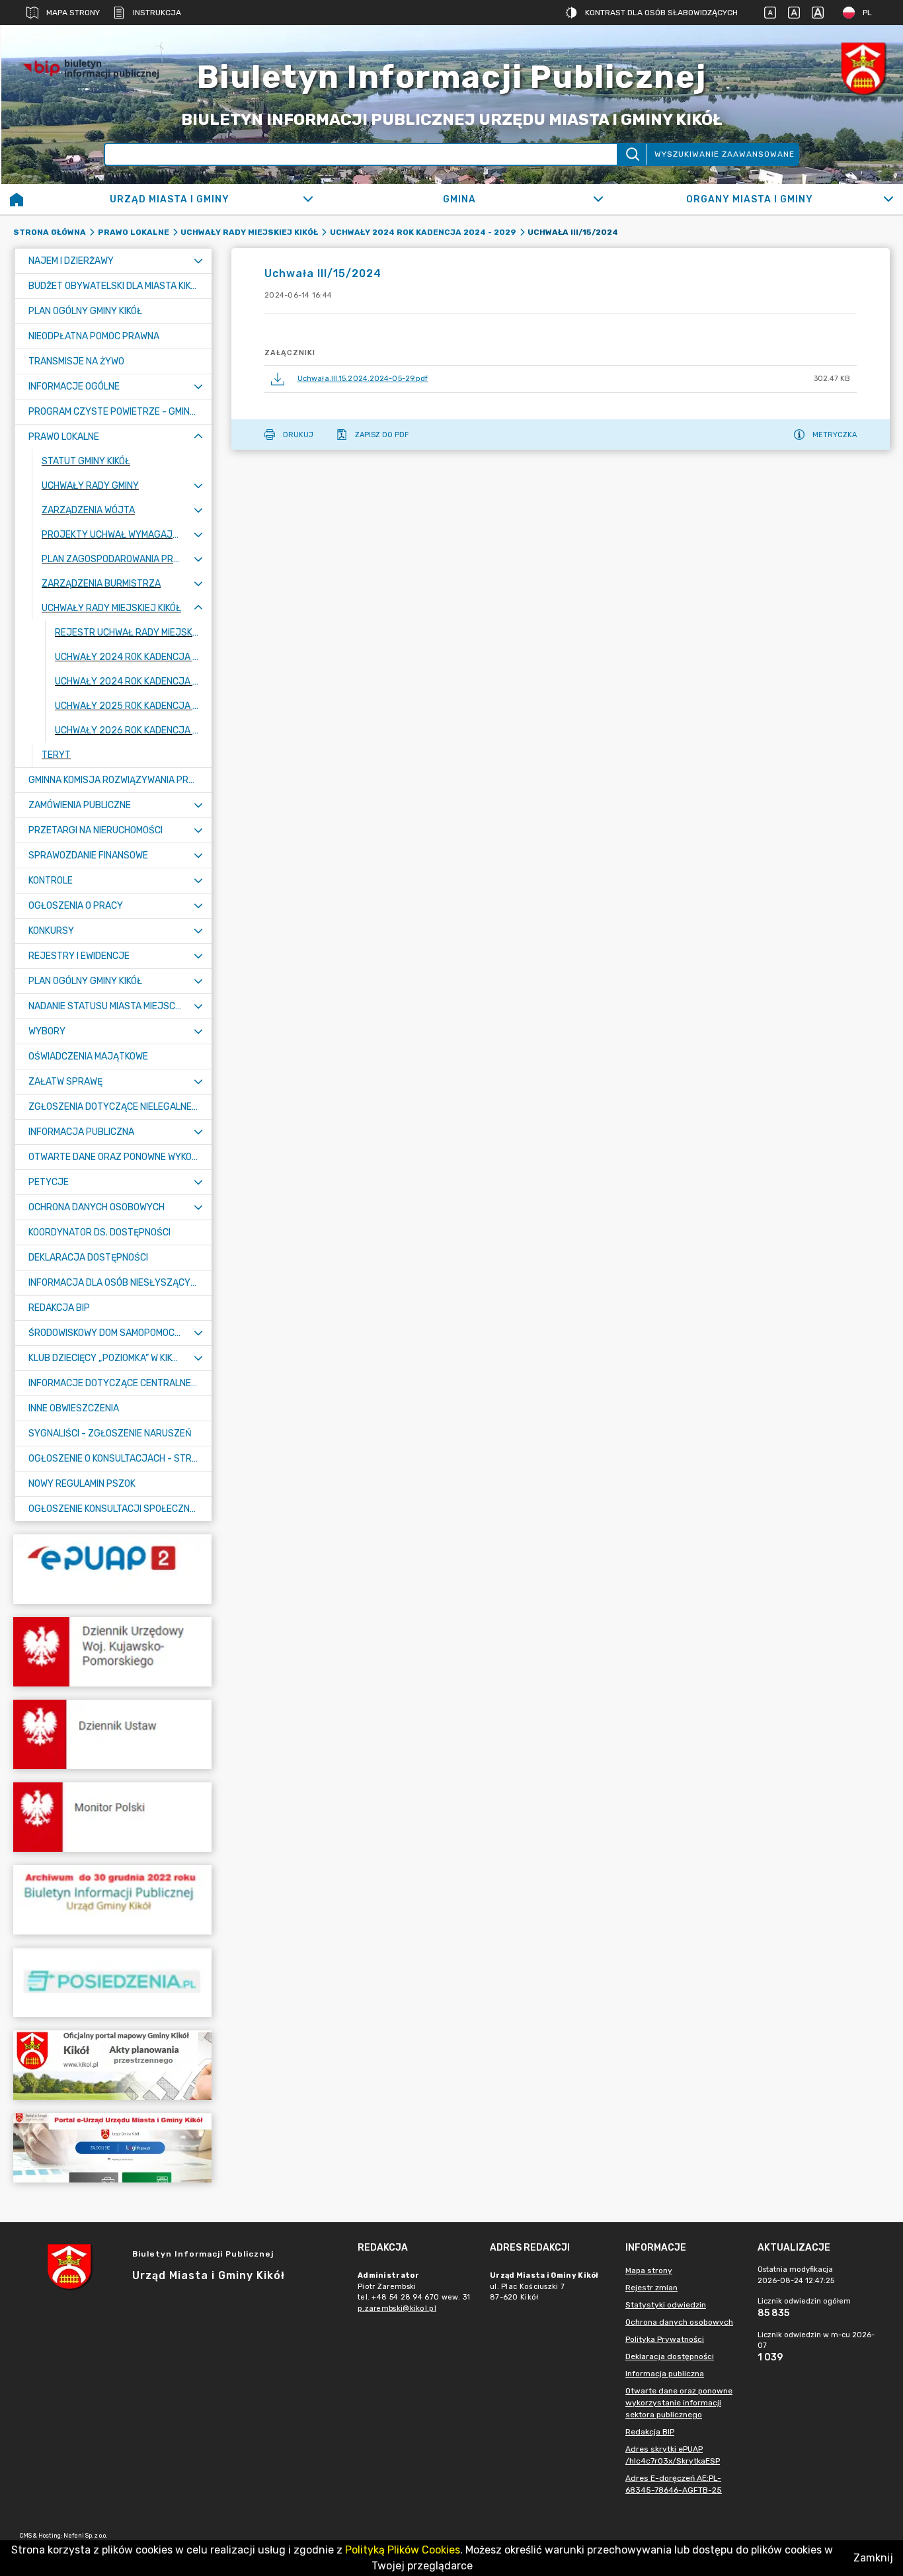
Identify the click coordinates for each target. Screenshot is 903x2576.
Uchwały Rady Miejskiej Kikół (249, 232)
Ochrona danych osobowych (679, 2322)
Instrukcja (157, 13)
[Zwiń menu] (198, 437)
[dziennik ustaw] (112, 1734)
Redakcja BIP (650, 2432)
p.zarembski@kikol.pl (397, 2308)
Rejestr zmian (651, 2288)
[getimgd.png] (863, 68)
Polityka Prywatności (665, 2339)
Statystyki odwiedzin (666, 2305)
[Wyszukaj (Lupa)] (632, 154)
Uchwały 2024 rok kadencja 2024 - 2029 (423, 232)
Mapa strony (73, 13)
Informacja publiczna (665, 2374)
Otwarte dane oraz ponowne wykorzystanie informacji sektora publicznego (679, 2403)
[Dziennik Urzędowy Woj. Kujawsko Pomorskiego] (112, 1652)
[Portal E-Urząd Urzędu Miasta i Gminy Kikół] (112, 2148)
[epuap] (112, 1569)
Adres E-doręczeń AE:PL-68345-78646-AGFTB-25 (674, 2484)
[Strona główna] (17, 199)
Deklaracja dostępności (670, 2356)
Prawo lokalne (134, 232)
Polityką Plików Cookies (403, 2550)
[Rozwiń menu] (198, 261)
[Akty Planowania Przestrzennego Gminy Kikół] (112, 2065)
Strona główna (50, 232)
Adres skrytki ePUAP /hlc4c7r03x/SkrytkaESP (673, 2455)
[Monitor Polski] (112, 1817)
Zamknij (873, 2558)
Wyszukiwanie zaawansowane (725, 154)
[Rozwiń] (308, 199)
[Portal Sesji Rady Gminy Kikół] (112, 1982)
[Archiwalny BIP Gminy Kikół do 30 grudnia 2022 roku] (112, 1900)
